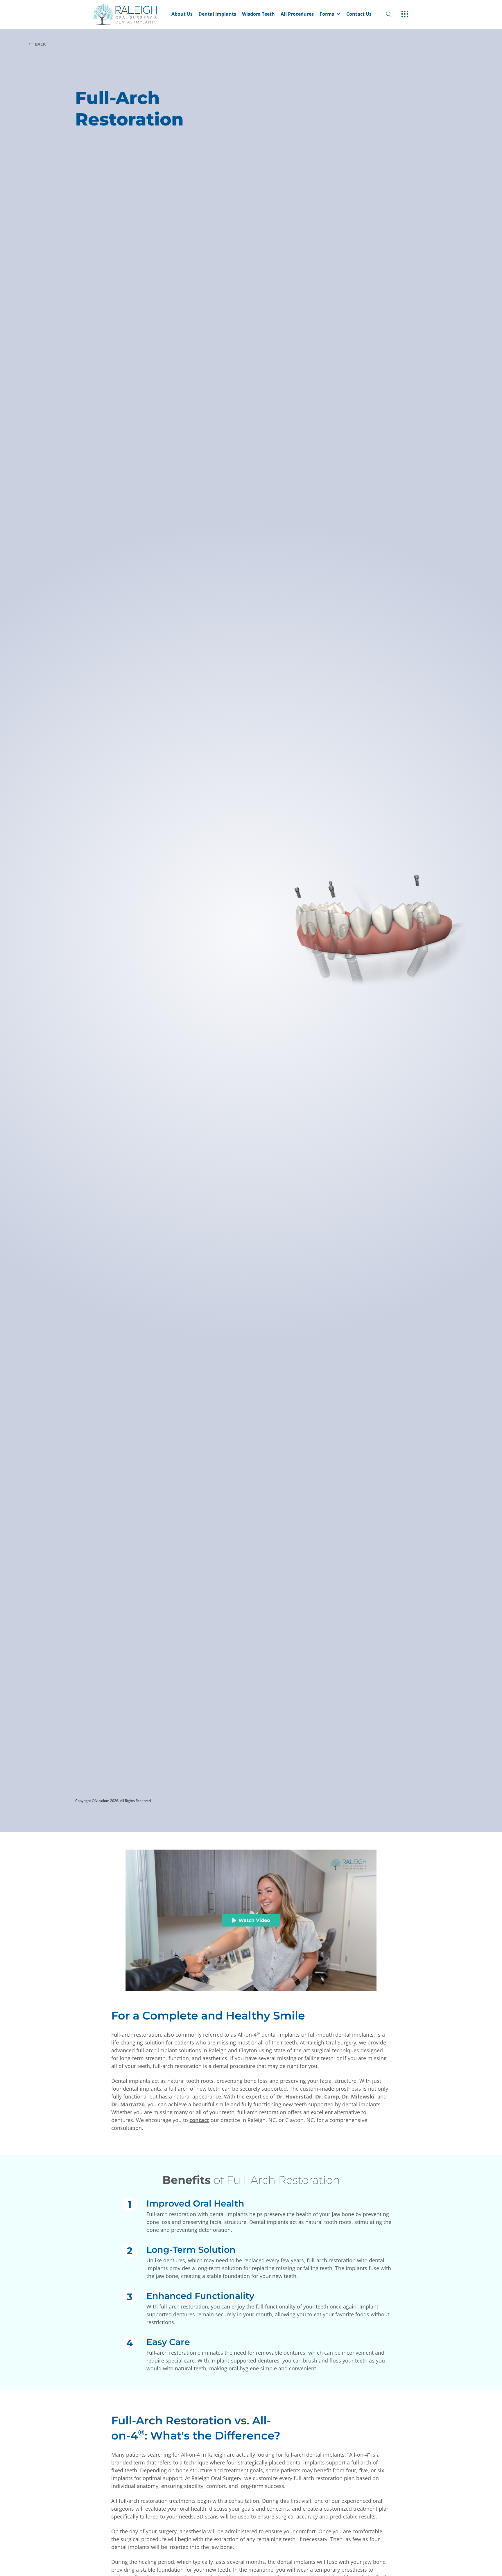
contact (199, 2120)
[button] (330, 15)
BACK (40, 44)
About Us (182, 14)
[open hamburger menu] (405, 15)
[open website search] (393, 14)
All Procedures (297, 14)
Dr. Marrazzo (128, 2104)
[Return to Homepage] (131, 14)
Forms (327, 14)
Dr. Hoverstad (294, 2096)
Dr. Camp (327, 2096)
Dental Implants (217, 14)
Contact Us (359, 14)
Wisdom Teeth (258, 14)
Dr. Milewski (358, 2096)
